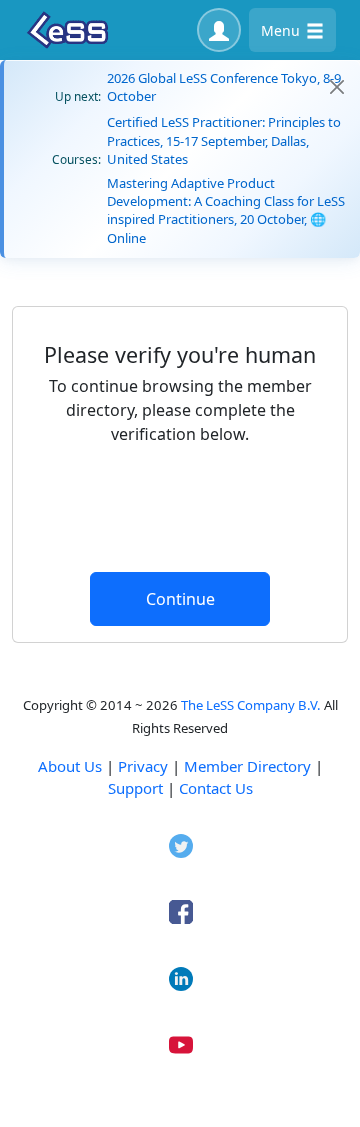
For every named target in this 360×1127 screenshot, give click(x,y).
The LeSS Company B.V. (251, 705)
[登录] (219, 30)
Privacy (143, 766)
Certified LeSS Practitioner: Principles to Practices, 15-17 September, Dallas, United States (224, 140)
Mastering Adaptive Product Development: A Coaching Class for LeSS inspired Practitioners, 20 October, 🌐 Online (226, 210)
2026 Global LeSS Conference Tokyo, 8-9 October (224, 87)
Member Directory (247, 766)
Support (135, 788)
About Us (70, 766)
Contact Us (216, 788)
